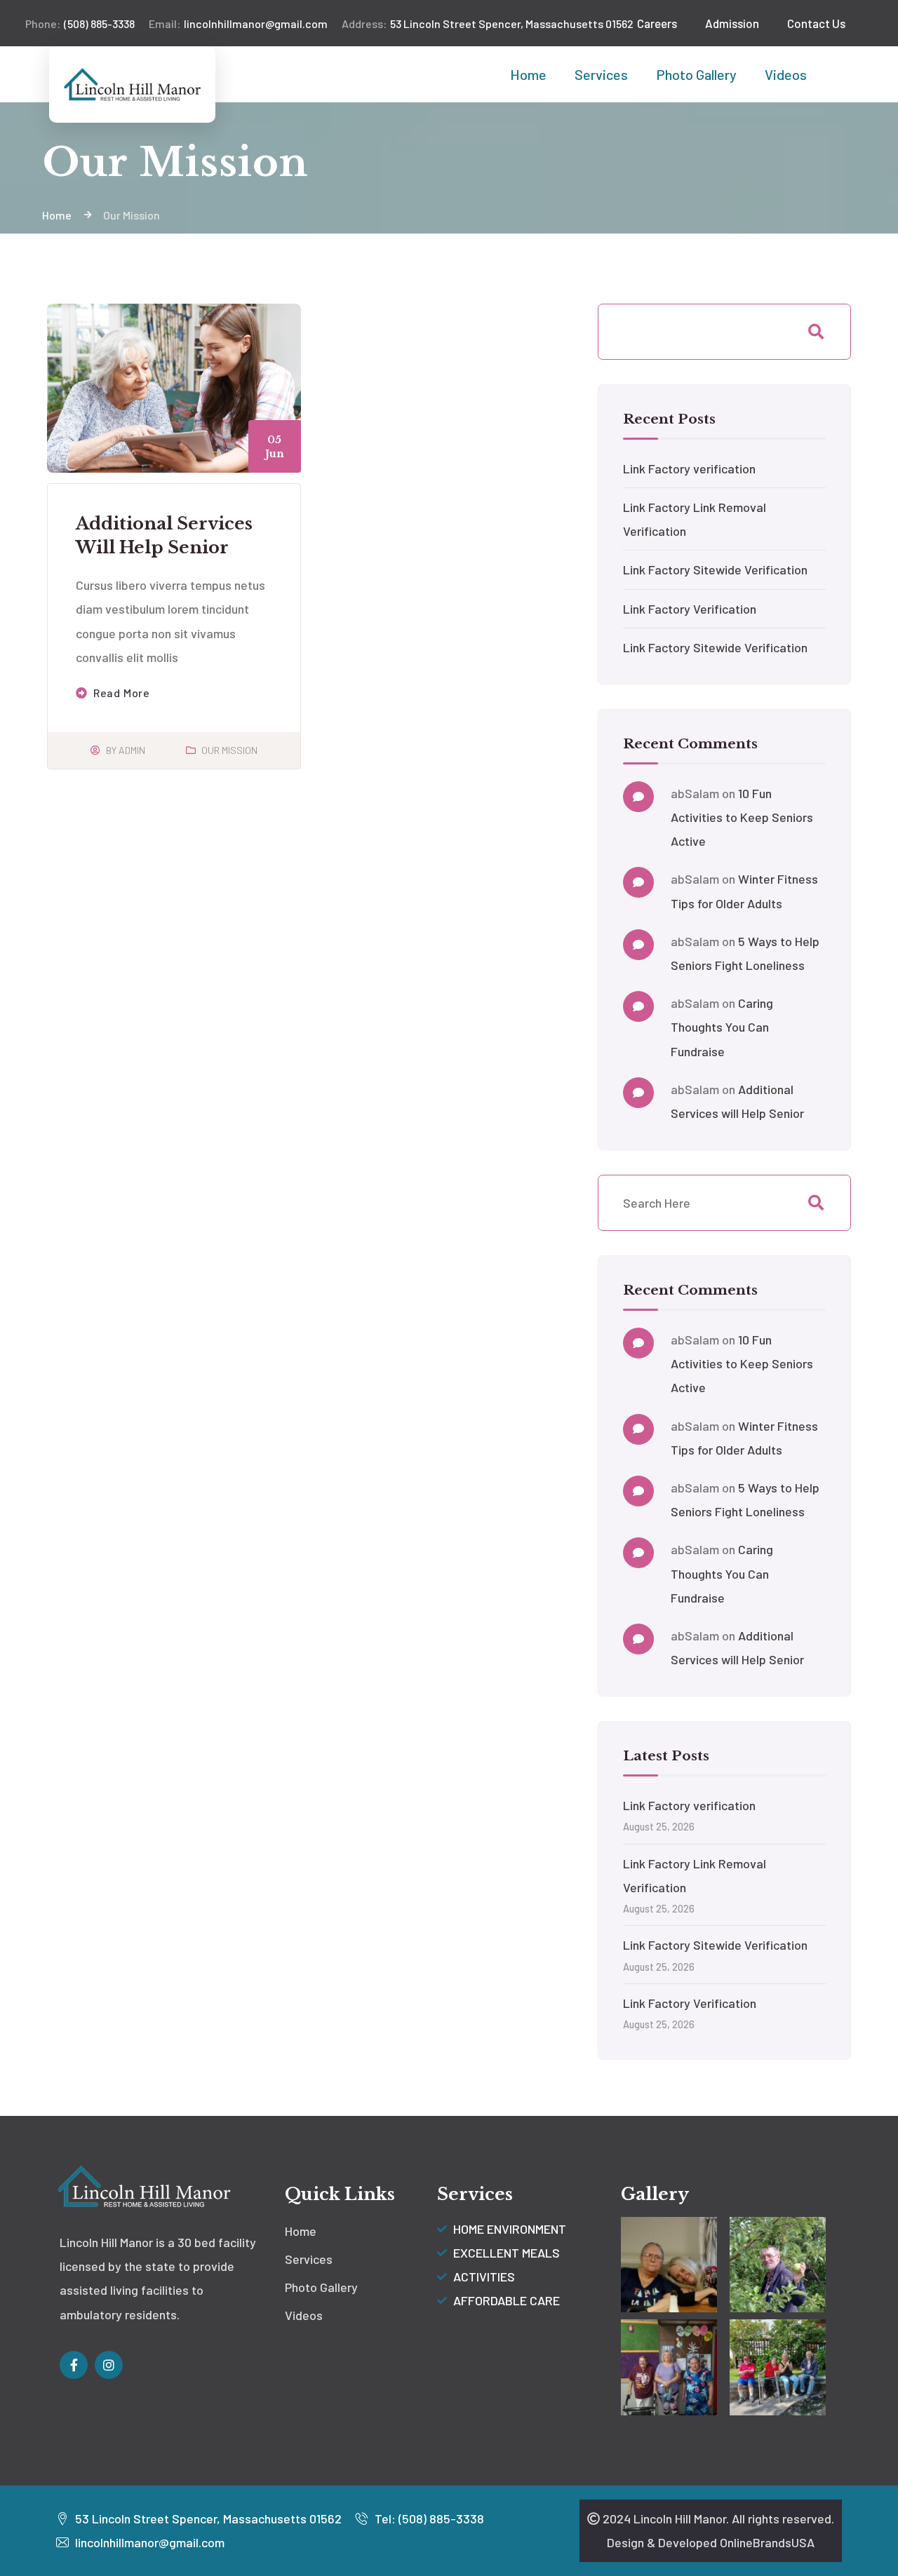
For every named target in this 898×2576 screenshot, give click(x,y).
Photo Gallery (696, 74)
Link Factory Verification (690, 609)
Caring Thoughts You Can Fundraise (722, 1027)
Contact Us (816, 23)
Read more (122, 693)
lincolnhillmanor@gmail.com (238, 23)
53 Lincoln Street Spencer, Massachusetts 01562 (488, 23)
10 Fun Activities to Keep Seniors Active (742, 817)
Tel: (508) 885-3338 (428, 2518)
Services (601, 74)
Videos (786, 74)
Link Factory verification (689, 468)
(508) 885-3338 (80, 23)
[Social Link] (74, 2365)
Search (816, 332)
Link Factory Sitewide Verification (715, 569)
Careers (657, 23)
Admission (732, 23)
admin (132, 750)
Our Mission (229, 750)
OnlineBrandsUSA (767, 2542)
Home (528, 74)
